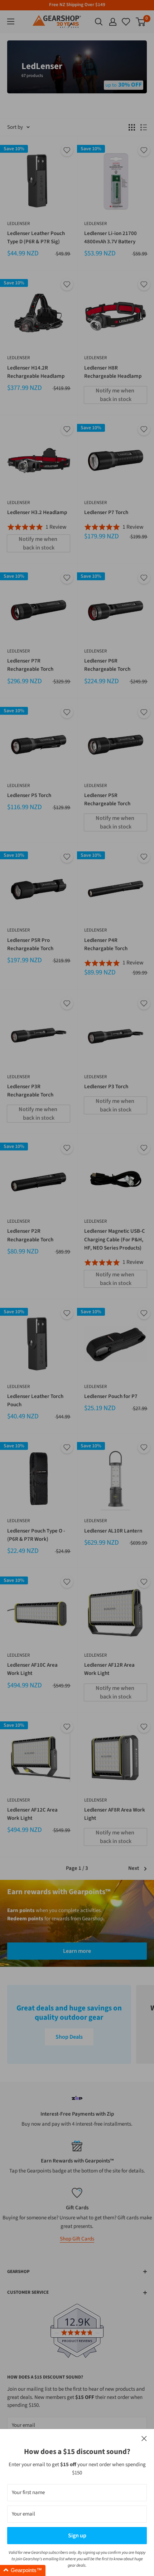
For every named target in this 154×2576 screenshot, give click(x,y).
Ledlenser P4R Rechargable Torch (106, 944)
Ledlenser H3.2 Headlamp (37, 512)
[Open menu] (11, 21)
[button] (23, 2570)
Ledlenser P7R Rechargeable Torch (30, 665)
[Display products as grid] (132, 127)
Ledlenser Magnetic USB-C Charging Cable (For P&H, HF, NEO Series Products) (115, 1240)
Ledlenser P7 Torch (106, 512)
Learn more (77, 1951)
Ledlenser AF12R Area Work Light (109, 1669)
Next (134, 1868)
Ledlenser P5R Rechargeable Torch (107, 800)
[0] (126, 22)
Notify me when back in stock (115, 395)
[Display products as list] (144, 127)
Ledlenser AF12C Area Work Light (32, 1814)
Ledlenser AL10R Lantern (113, 1531)
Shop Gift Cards (77, 2239)
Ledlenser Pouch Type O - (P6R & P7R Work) (36, 1535)
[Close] (144, 2439)
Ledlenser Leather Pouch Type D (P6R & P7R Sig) (36, 238)
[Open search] (99, 22)
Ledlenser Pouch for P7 (111, 1396)
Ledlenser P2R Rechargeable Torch (30, 1235)
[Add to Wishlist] (67, 150)
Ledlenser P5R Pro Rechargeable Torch (30, 944)
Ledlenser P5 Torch (29, 795)
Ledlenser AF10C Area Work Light (32, 1669)
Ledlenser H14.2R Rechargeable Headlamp (36, 372)
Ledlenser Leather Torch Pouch (35, 1401)
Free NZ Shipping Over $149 (77, 5)
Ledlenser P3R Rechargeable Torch (30, 1091)
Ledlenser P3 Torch (106, 1087)
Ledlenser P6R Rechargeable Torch (107, 665)
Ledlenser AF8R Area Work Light (115, 1814)
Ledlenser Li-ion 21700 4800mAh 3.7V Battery (110, 238)
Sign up (77, 2536)
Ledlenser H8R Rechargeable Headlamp (113, 372)
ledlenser (18, 224)
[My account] (113, 22)
